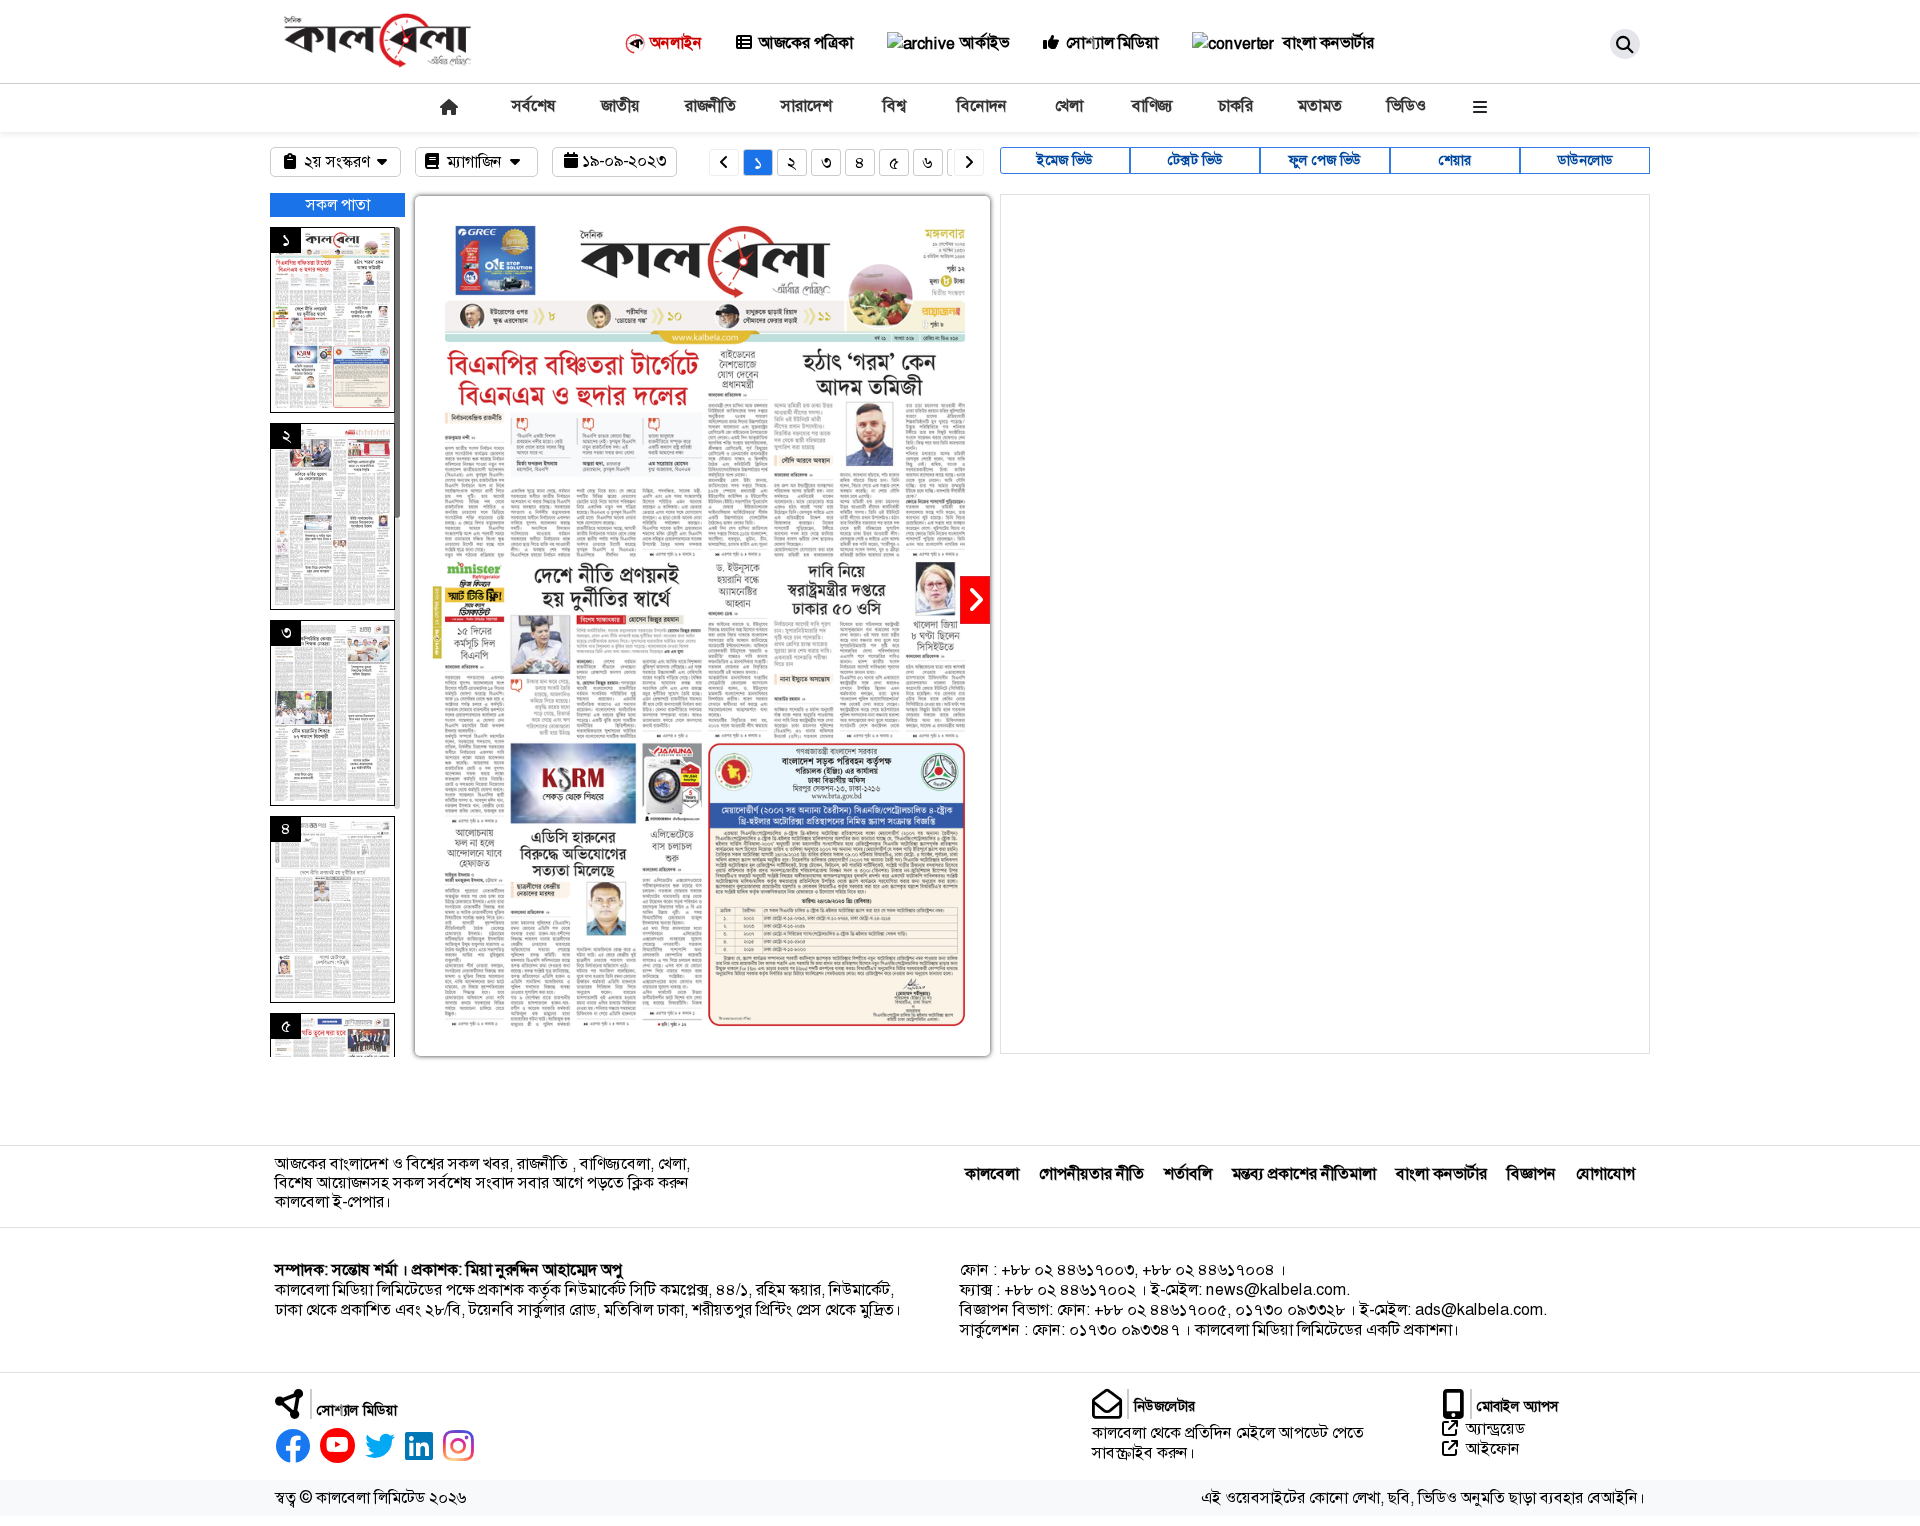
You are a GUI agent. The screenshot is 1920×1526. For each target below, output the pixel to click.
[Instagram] (458, 1446)
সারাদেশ (806, 105)
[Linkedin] (419, 1446)
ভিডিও (1406, 105)
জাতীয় (620, 105)
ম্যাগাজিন (476, 161)
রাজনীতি (710, 105)
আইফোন (1493, 1449)
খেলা (1069, 105)
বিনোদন (982, 105)
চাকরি (1235, 105)
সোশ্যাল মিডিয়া (1112, 42)
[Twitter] (380, 1446)
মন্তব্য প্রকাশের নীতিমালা (1304, 1173)
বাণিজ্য (1152, 105)
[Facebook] (292, 1446)
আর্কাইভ (984, 42)
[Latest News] (447, 106)
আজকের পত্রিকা (806, 42)
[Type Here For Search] (1625, 44)
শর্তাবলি (1188, 1173)
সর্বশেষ (534, 105)
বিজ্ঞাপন (1531, 1173)
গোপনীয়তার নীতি (1091, 1173)
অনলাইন (676, 42)
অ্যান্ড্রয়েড (1495, 1429)
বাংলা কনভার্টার (1326, 42)
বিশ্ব (894, 105)
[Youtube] (337, 1446)
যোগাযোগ (1605, 1173)
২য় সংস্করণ (338, 161)
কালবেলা (992, 1173)
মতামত (1320, 105)
